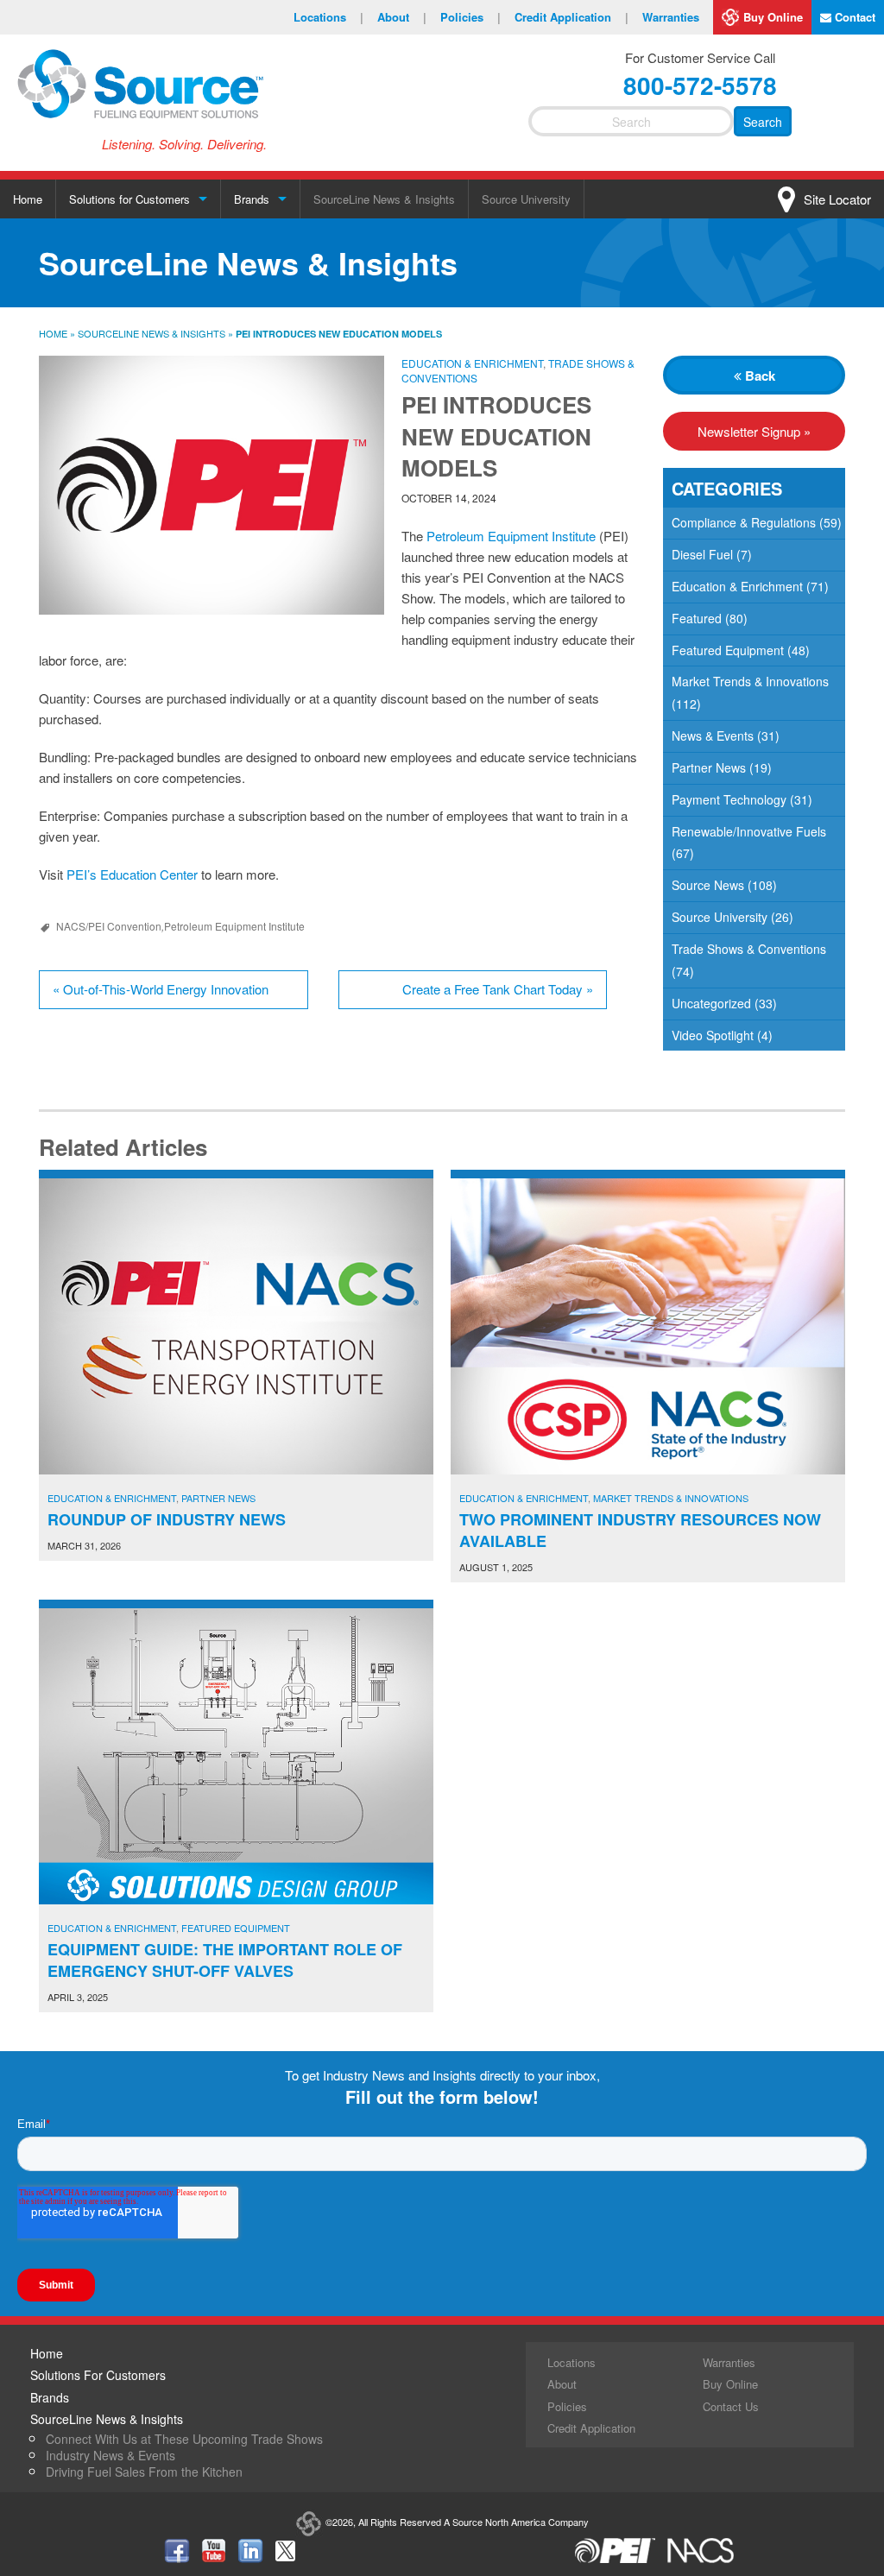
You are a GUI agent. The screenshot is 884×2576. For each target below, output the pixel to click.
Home (28, 199)
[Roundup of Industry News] (236, 1326)
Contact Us (731, 2406)
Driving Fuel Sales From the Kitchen (144, 2472)
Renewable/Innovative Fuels (749, 831)
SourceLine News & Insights (384, 199)
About (402, 17)
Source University (526, 199)
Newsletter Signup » (754, 431)
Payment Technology (729, 799)
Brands (252, 199)
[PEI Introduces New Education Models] (212, 485)
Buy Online (773, 17)
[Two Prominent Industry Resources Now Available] (648, 1326)
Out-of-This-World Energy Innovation (161, 989)
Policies (470, 17)
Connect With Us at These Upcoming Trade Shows (184, 2439)
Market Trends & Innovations (750, 681)
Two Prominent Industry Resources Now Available (640, 1530)
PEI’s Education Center (132, 874)
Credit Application (571, 17)
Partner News (709, 767)
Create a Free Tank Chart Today (498, 989)
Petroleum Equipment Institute (511, 536)
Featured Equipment (728, 650)
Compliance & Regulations (744, 522)
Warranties (671, 17)
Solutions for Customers (129, 199)
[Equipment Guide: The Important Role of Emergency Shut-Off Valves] (236, 1756)
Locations (328, 17)
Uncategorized (711, 1003)
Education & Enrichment (472, 363)
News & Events (713, 736)
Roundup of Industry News (167, 1519)
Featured (697, 618)
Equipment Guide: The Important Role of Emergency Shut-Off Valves (225, 1960)
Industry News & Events (110, 2455)
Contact (853, 17)
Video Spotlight (713, 1035)
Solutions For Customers (98, 2375)
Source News (708, 885)
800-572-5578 (700, 85)
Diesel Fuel (702, 554)
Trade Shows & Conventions (749, 949)
